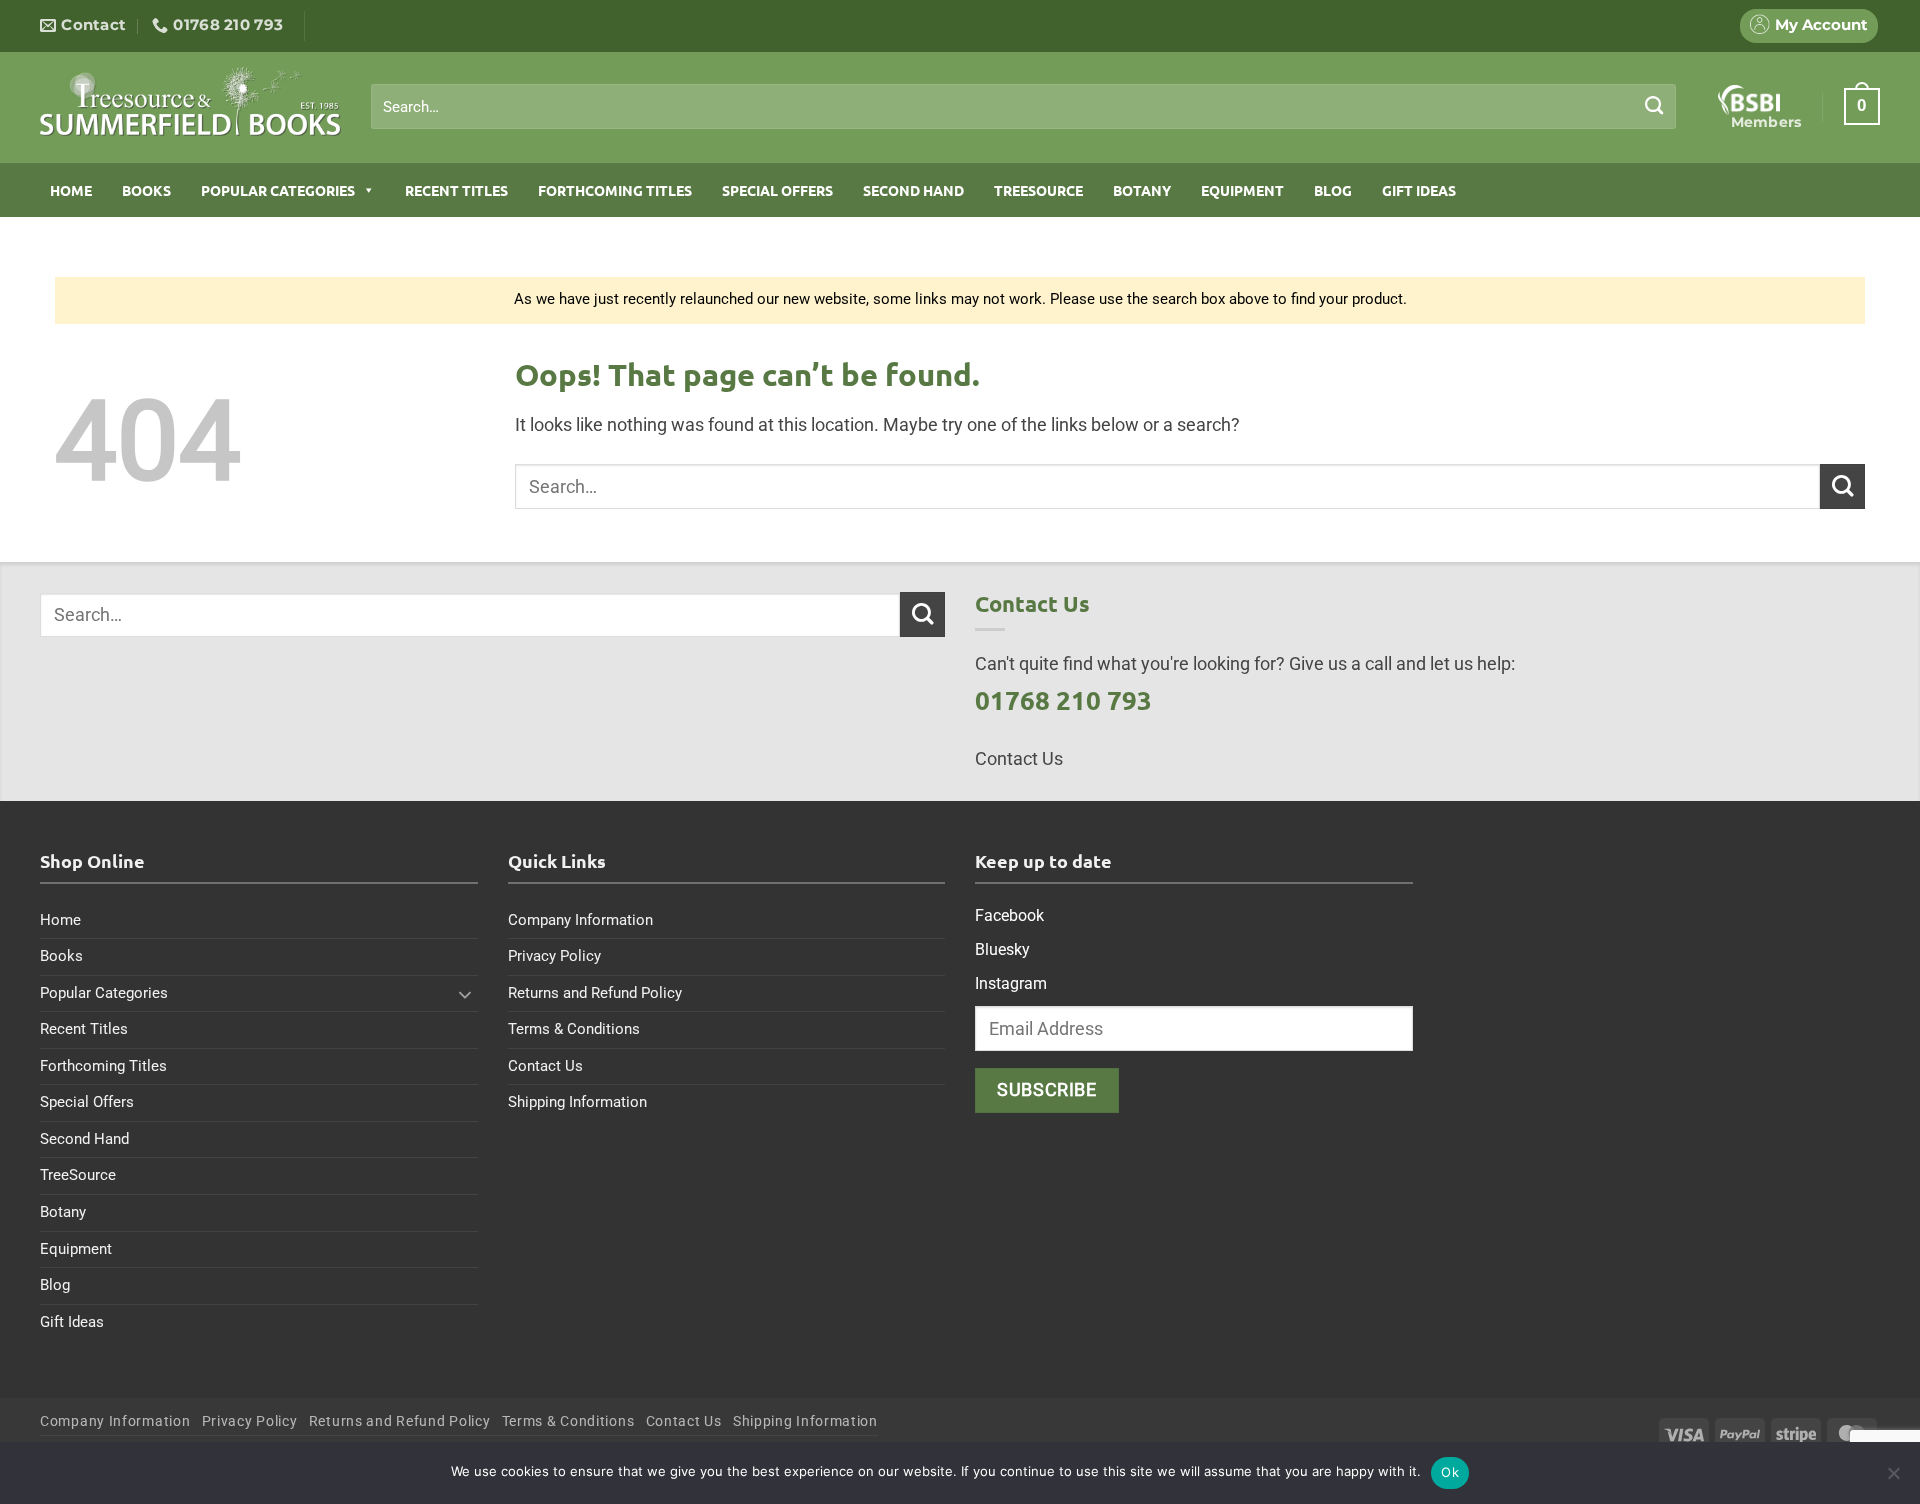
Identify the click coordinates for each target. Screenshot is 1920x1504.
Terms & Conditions (574, 1029)
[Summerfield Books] (190, 101)
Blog (1333, 190)
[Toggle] (466, 994)
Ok (1450, 1472)
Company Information (580, 920)
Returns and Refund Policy (595, 993)
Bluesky (1002, 949)
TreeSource (1038, 190)
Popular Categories (278, 190)
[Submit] (1654, 106)
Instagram (1011, 983)
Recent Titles (456, 190)
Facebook (1009, 915)
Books (146, 190)
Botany (1142, 190)
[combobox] (1023, 107)
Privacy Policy (554, 956)
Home (71, 190)
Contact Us (545, 1066)
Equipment (1242, 190)
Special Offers (777, 190)
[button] (1862, 106)
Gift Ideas (1419, 190)
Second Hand (913, 190)
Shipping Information (577, 1102)
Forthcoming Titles (615, 190)
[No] (1893, 1479)
